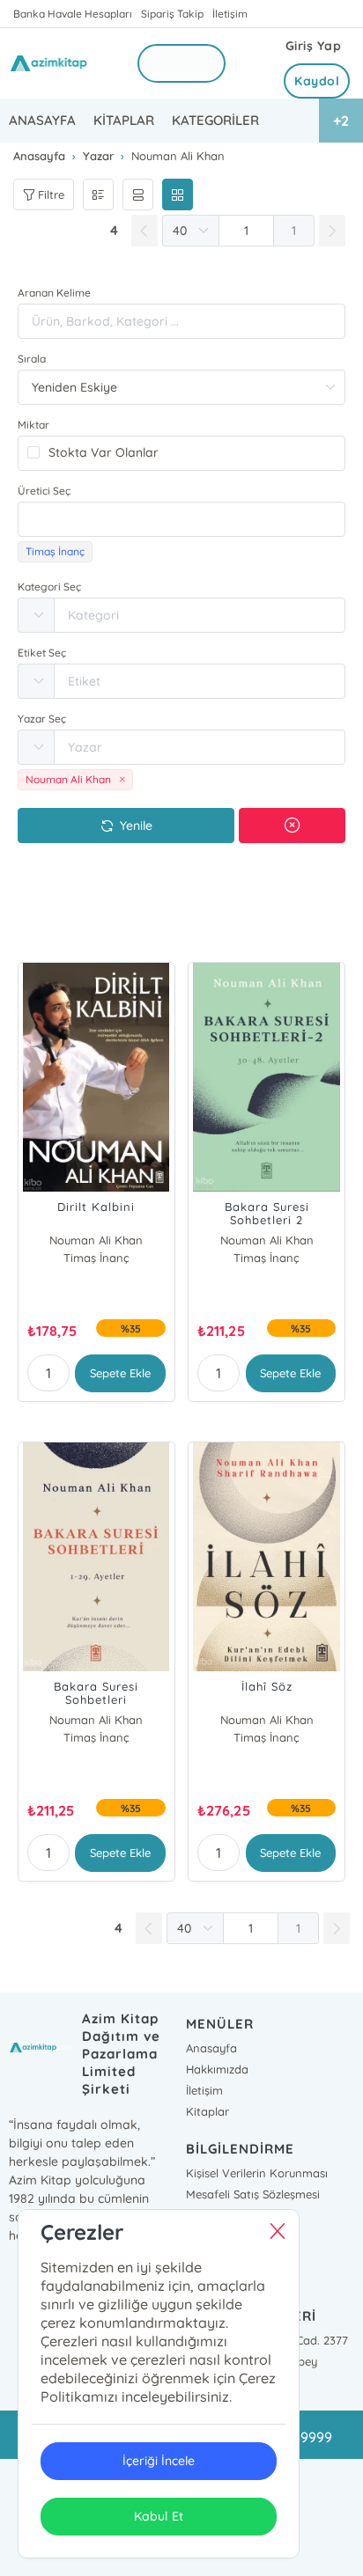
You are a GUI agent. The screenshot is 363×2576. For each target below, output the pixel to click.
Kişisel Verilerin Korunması (257, 2173)
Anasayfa (211, 2048)
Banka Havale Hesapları (73, 14)
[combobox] (181, 519)
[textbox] (181, 519)
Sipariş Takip (172, 14)
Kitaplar (207, 2111)
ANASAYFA (42, 120)
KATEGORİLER (215, 120)
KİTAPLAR (124, 120)
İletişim (230, 14)
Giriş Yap (314, 46)
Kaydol (317, 81)
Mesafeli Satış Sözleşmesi (253, 2194)
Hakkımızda (217, 2069)
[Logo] (62, 63)
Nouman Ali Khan (96, 1240)
